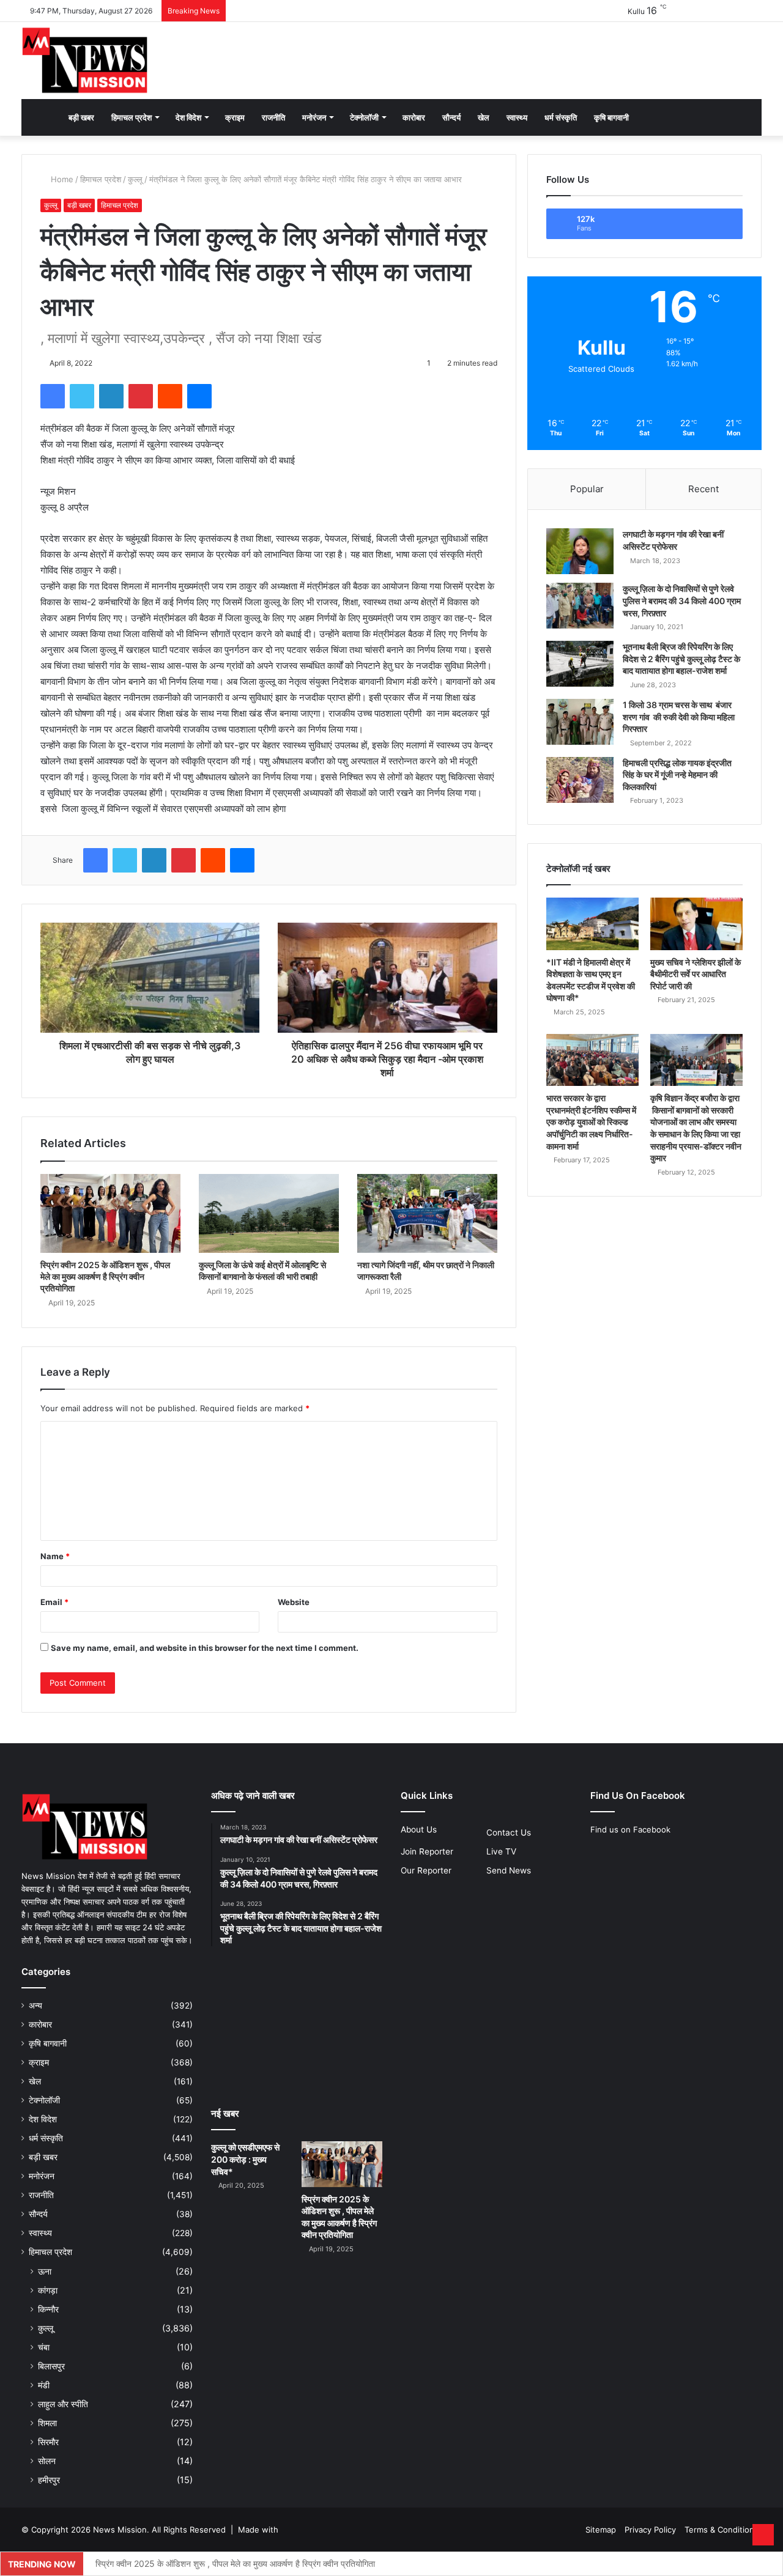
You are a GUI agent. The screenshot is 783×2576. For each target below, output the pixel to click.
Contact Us (509, 1832)
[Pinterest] (141, 396)
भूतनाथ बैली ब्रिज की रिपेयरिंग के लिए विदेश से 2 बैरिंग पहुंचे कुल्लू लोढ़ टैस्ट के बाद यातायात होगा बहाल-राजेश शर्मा (681, 659)
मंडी (44, 2385)
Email (54, 1602)
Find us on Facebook (630, 1829)
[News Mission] (85, 61)
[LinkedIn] (111, 396)
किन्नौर (48, 2309)
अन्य (35, 2006)
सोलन (47, 2461)
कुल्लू (135, 179)
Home (61, 179)
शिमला (47, 2423)
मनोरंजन (314, 117)
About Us (419, 1829)
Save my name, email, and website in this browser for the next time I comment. (205, 1648)
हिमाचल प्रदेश (132, 117)
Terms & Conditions (722, 2530)
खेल (484, 117)
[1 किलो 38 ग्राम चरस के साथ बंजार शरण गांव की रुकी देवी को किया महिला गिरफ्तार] (580, 722)
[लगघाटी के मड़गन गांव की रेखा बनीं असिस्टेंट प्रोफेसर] (580, 551)
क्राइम (235, 117)
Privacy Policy (650, 2530)
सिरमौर (48, 2442)
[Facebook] (53, 396)
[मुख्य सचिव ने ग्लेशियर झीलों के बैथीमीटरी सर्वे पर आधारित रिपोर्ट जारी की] (696, 924)
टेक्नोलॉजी (364, 117)
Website (294, 1602)
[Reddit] (170, 396)
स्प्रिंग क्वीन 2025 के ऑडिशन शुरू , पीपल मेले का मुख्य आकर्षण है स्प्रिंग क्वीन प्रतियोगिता (105, 1276)
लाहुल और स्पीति (63, 2404)
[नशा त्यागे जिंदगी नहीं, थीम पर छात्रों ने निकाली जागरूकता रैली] (427, 1213)
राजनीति (273, 117)
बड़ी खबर (81, 117)
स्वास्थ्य (517, 117)
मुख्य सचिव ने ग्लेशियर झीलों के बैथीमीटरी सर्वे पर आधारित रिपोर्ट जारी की (696, 974)
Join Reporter (427, 1851)
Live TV (501, 1851)
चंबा (44, 2347)
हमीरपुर (49, 2480)
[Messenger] (199, 396)
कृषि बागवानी (611, 117)
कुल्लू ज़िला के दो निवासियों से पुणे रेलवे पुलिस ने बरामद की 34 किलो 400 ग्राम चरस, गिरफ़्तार (682, 600)
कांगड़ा (48, 2290)
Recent (703, 489)
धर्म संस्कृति (561, 117)
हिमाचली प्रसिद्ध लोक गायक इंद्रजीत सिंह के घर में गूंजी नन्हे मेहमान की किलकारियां (677, 775)
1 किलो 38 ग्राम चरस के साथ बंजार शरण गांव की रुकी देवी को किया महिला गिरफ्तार (679, 717)
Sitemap (601, 2530)
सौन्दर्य (451, 117)
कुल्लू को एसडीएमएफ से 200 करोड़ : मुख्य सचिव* (245, 2159)
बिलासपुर (51, 2366)
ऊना (45, 2271)
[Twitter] (82, 396)
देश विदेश (188, 117)
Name (55, 1556)
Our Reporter (426, 1870)
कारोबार (414, 117)
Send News (509, 1870)
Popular (587, 489)
